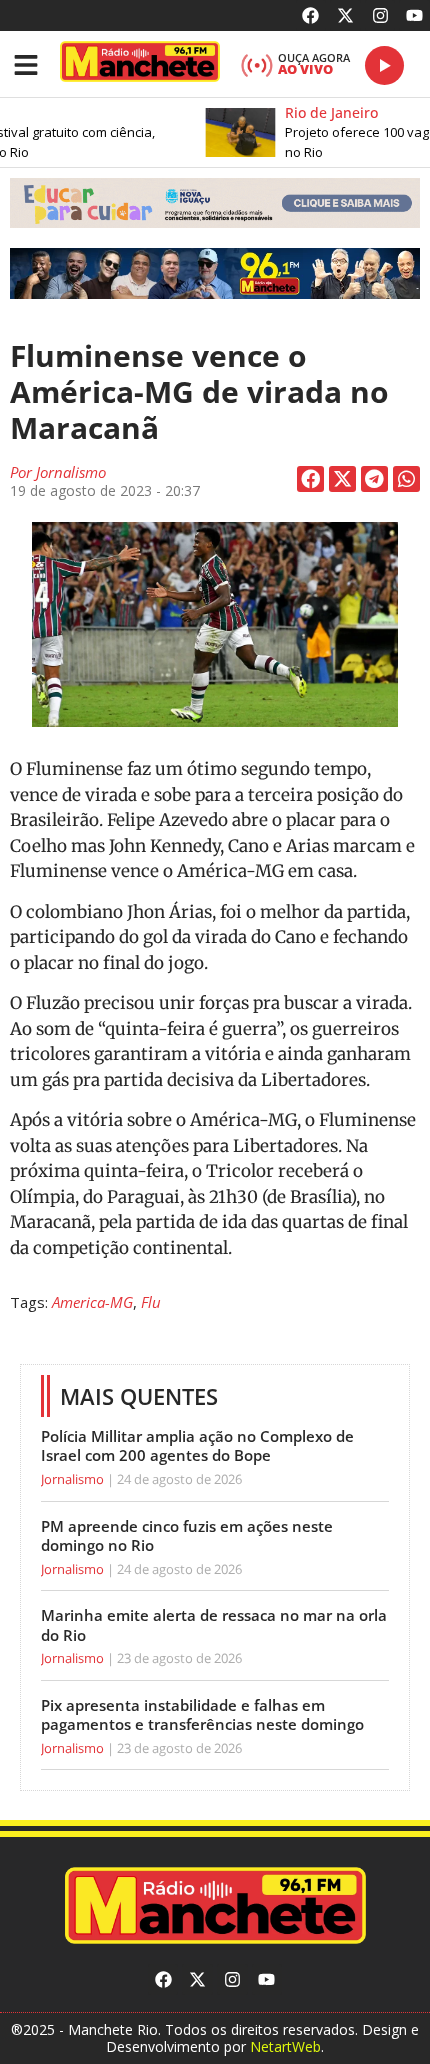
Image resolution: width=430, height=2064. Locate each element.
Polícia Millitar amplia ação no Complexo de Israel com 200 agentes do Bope (197, 1446)
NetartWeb (285, 2046)
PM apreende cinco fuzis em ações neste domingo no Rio (187, 1536)
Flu (151, 1302)
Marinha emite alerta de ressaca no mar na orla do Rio (214, 1625)
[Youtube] (414, 15)
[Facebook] (311, 15)
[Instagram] (380, 15)
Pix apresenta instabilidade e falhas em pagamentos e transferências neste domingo (202, 1715)
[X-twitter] (345, 15)
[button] (215, 203)
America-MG (92, 1302)
